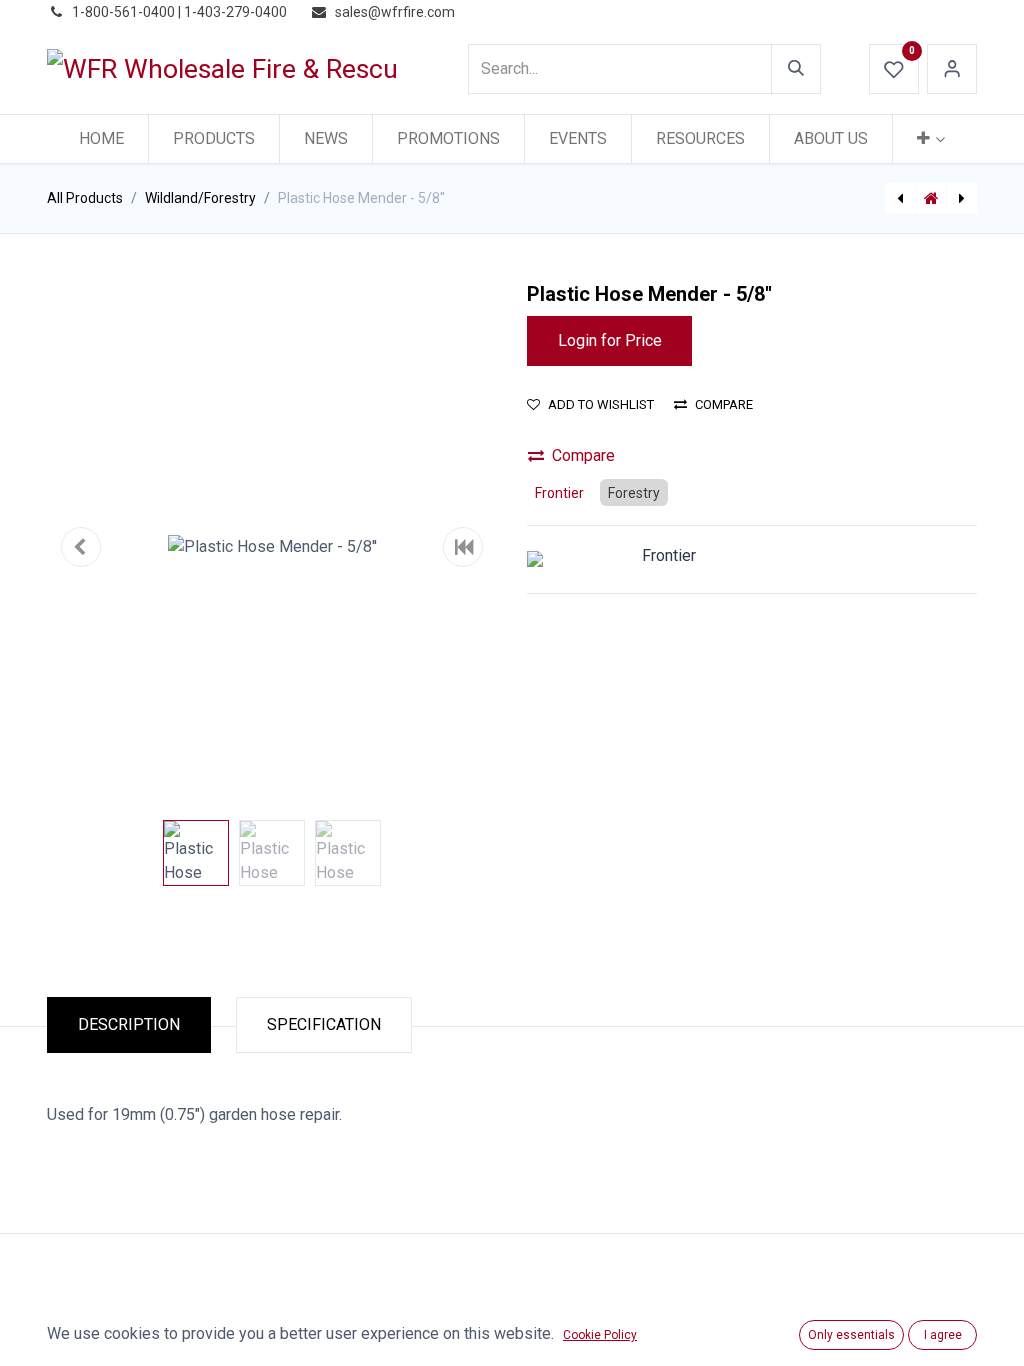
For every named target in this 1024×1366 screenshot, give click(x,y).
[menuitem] (101, 139)
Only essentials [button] (851, 1335)
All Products (85, 198)
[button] (81, 547)
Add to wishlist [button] (601, 404)
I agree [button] (943, 1335)
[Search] (796, 69)
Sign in (952, 69)
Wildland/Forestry (200, 198)
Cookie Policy (600, 1335)
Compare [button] (724, 404)
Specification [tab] (324, 1024)
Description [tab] (129, 1024)
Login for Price (610, 340)
